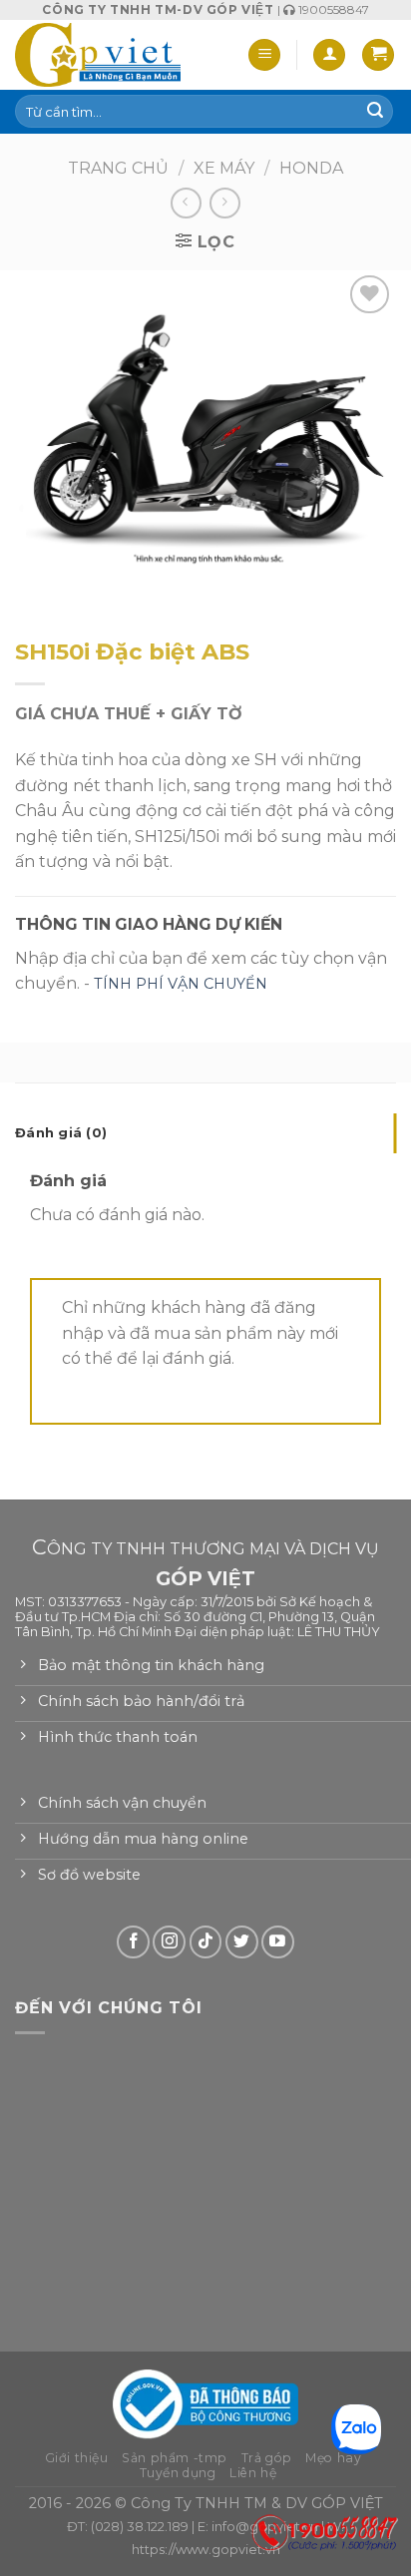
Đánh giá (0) (61, 1133)
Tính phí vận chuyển (181, 984)
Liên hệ (253, 2473)
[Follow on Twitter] (242, 1942)
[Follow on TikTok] (206, 1942)
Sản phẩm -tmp (175, 2458)
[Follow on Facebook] (133, 1942)
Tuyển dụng (178, 2473)
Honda (311, 168)
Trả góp (267, 2458)
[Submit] (375, 112)
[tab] (205, 1133)
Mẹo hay (333, 2458)
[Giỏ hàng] (378, 55)
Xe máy (224, 168)
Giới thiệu (77, 2458)
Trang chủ (118, 168)
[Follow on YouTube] (278, 1942)
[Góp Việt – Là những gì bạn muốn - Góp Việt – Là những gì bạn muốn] (98, 55)
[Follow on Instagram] (169, 1942)
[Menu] (264, 55)
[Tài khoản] (329, 55)
